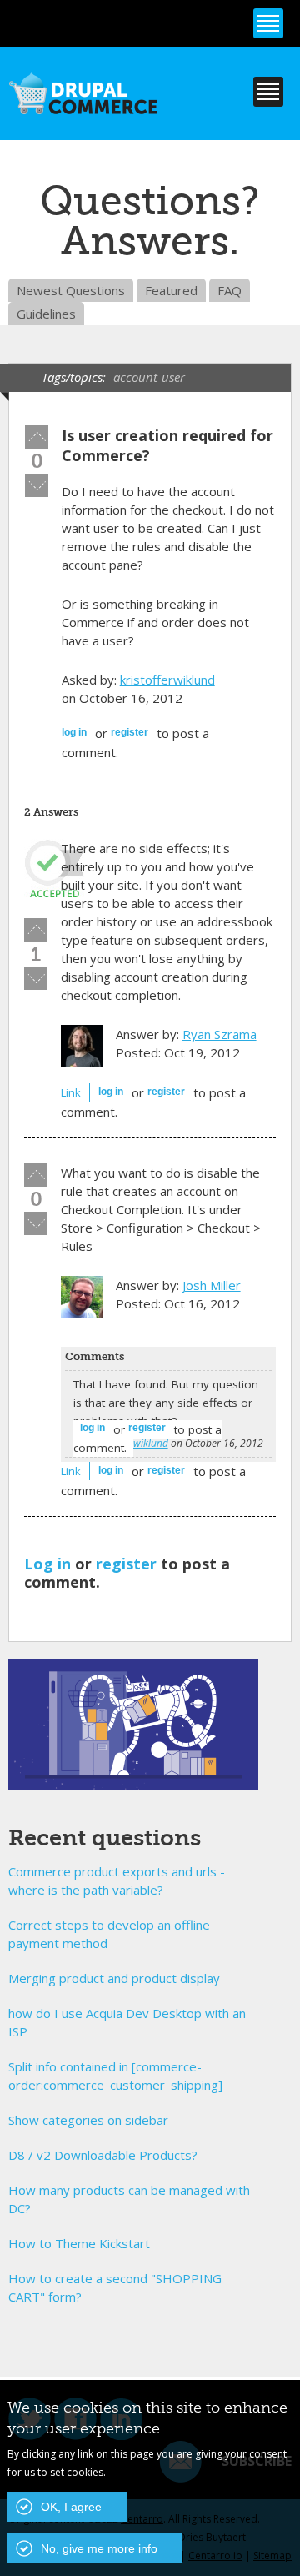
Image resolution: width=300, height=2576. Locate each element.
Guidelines (46, 314)
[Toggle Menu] (268, 23)
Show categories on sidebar (88, 2120)
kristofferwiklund (167, 680)
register (130, 732)
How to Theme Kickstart (79, 2243)
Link (71, 1092)
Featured (171, 290)
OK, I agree (71, 2507)
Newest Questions (71, 290)
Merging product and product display (114, 1978)
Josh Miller (212, 1285)
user (173, 377)
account (135, 377)
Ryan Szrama (220, 1034)
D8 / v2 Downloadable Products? (103, 2155)
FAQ (230, 290)
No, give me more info (99, 2548)
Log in (74, 732)
